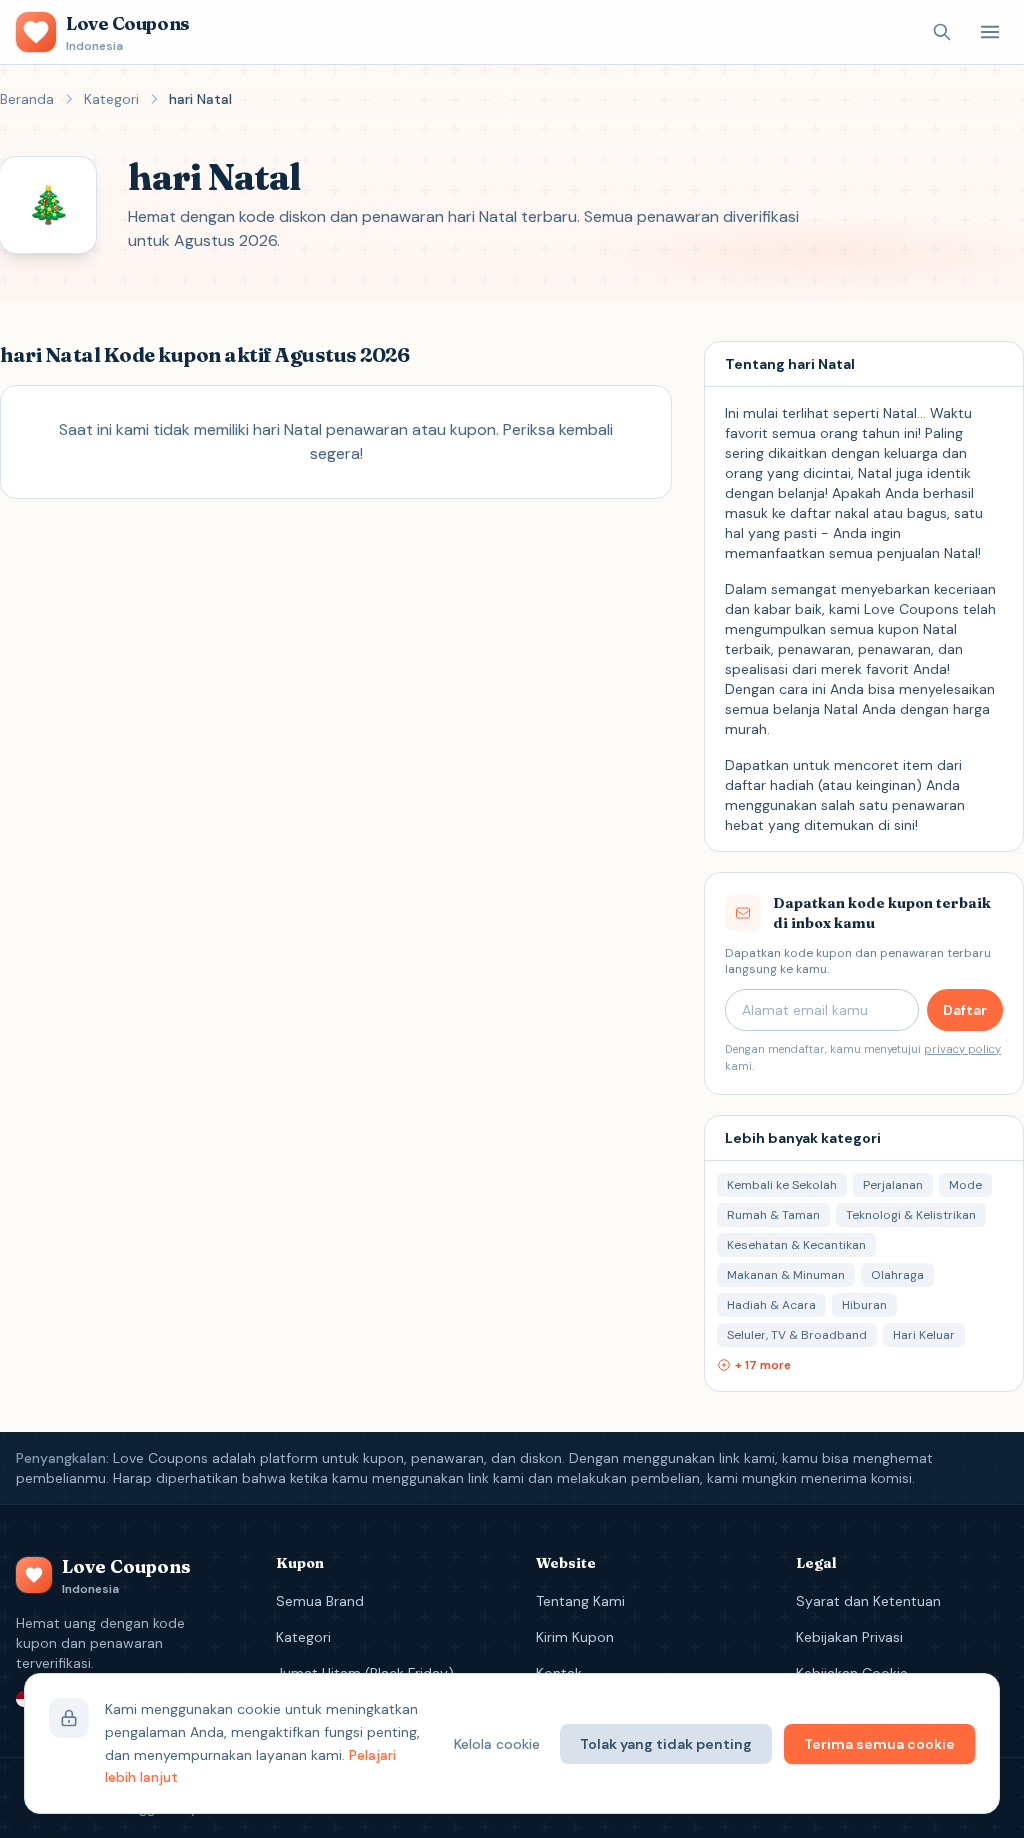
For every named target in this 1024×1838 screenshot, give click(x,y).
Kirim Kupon (575, 1637)
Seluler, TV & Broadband (797, 1335)
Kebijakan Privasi (849, 1637)
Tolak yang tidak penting (666, 1744)
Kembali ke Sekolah (782, 1185)
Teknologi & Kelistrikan (911, 1215)
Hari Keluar (924, 1335)
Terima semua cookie (879, 1744)
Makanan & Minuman (786, 1275)
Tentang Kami (580, 1601)
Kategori (111, 99)
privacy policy (962, 1049)
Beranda (27, 99)
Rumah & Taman (773, 1215)
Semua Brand (320, 1601)
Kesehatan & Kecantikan (796, 1245)
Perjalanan (893, 1185)
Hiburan (864, 1305)
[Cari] (942, 32)
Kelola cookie (497, 1744)
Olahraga (897, 1275)
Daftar (965, 1010)
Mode (965, 1185)
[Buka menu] (990, 32)
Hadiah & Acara (771, 1305)
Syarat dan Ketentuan (868, 1601)
